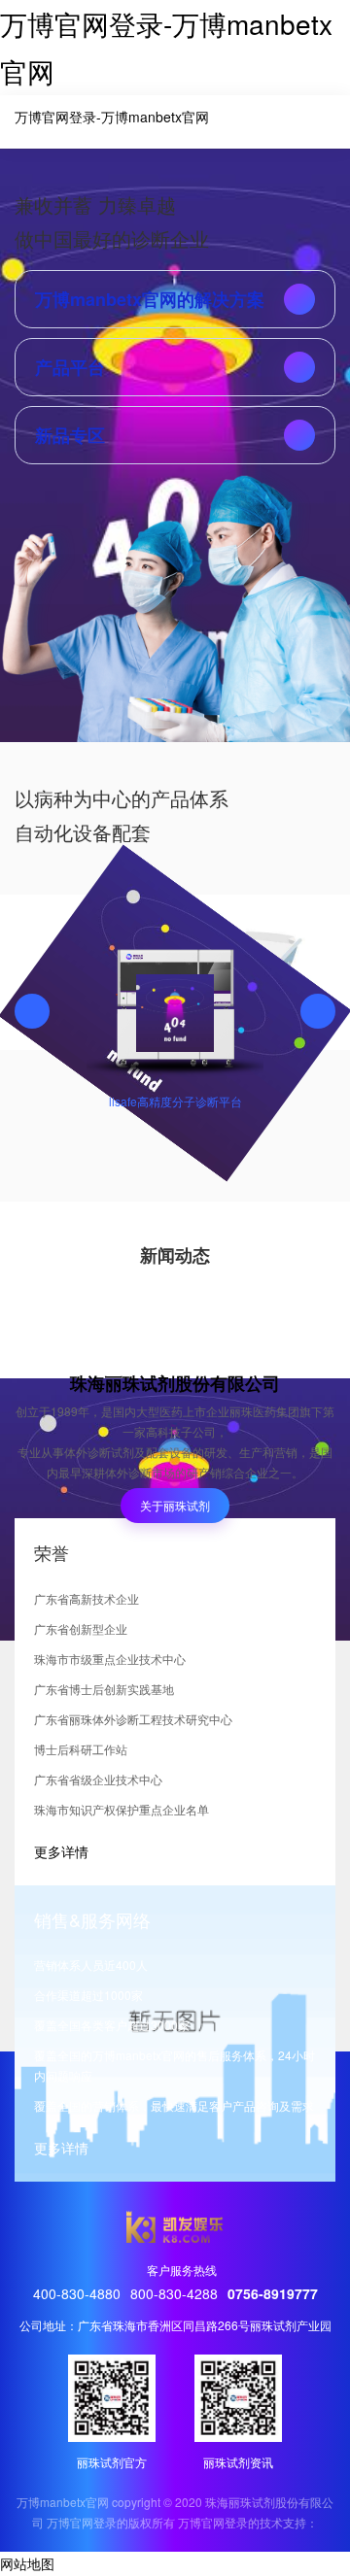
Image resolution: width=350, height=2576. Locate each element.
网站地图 (27, 2563)
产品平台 (70, 367)
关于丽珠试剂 (175, 1505)
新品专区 (70, 435)
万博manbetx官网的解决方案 (150, 299)
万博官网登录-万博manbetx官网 (112, 117)
